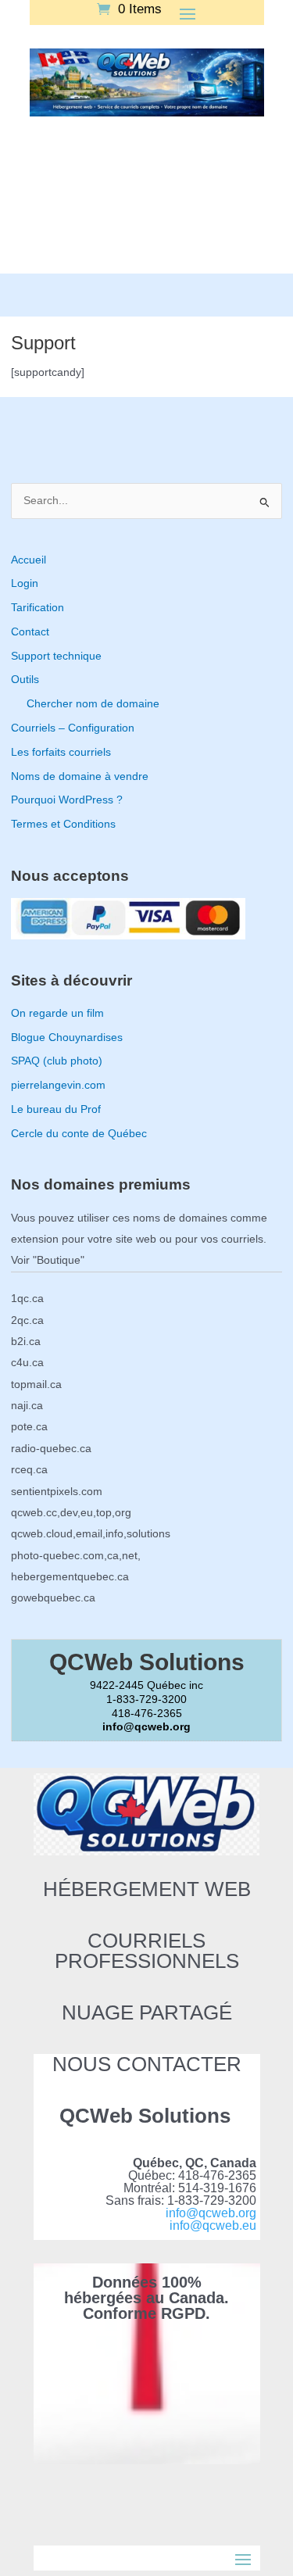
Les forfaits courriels (61, 752)
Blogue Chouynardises (67, 1038)
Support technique (56, 656)
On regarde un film (57, 1013)
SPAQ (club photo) (57, 1061)
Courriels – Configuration (73, 728)
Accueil (29, 560)
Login (25, 583)
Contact (30, 632)
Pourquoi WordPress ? (67, 800)
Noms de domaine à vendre (80, 776)
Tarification (38, 608)
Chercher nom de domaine (93, 704)
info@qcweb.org (211, 2213)
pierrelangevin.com (58, 1085)
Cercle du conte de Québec (79, 1134)
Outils (25, 680)
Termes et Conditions (63, 824)
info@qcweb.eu (213, 2225)
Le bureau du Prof (56, 1109)
